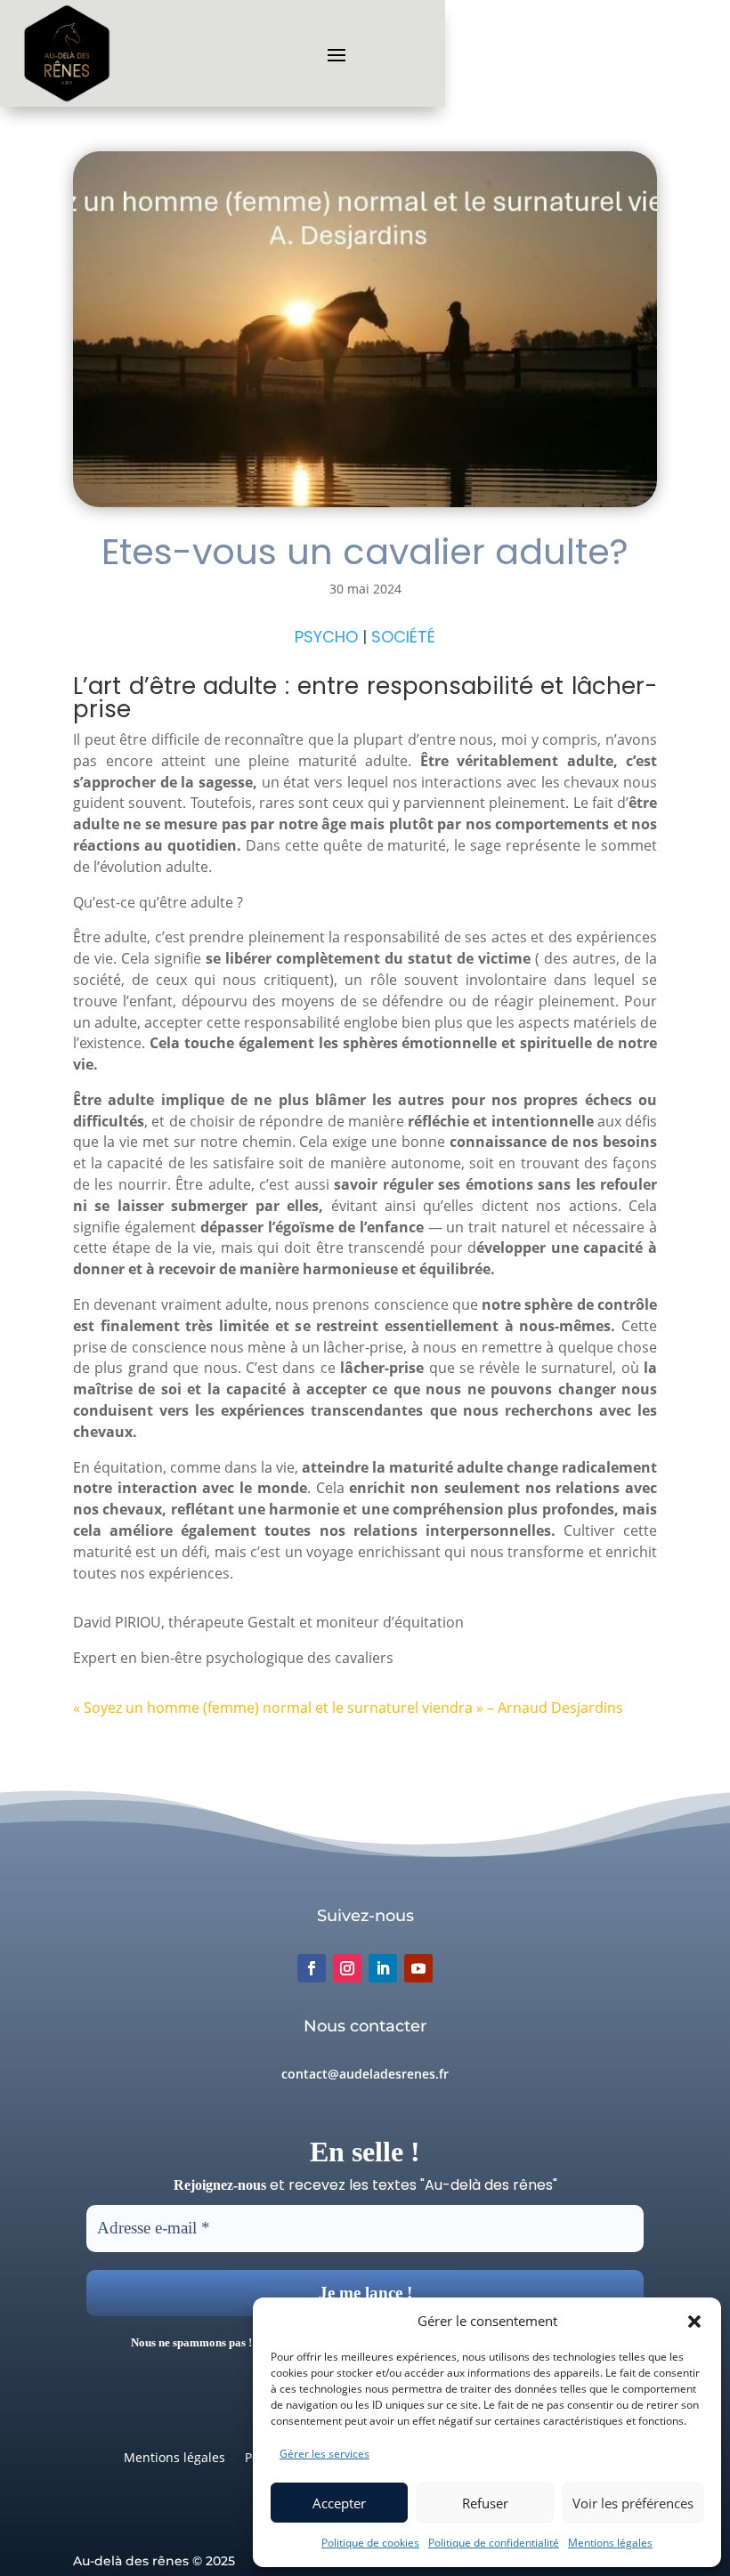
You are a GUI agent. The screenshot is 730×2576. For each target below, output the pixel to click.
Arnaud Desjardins (560, 1708)
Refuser (485, 2503)
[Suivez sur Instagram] (347, 1968)
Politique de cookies (370, 2543)
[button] (694, 2322)
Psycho (326, 637)
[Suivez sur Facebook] (312, 1968)
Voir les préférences (633, 2503)
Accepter (339, 2503)
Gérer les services (324, 2454)
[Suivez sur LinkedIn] (383, 1968)
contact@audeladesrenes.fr (365, 2074)
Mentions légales (610, 2543)
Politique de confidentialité (494, 2543)
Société (403, 637)
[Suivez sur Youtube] (418, 1968)
